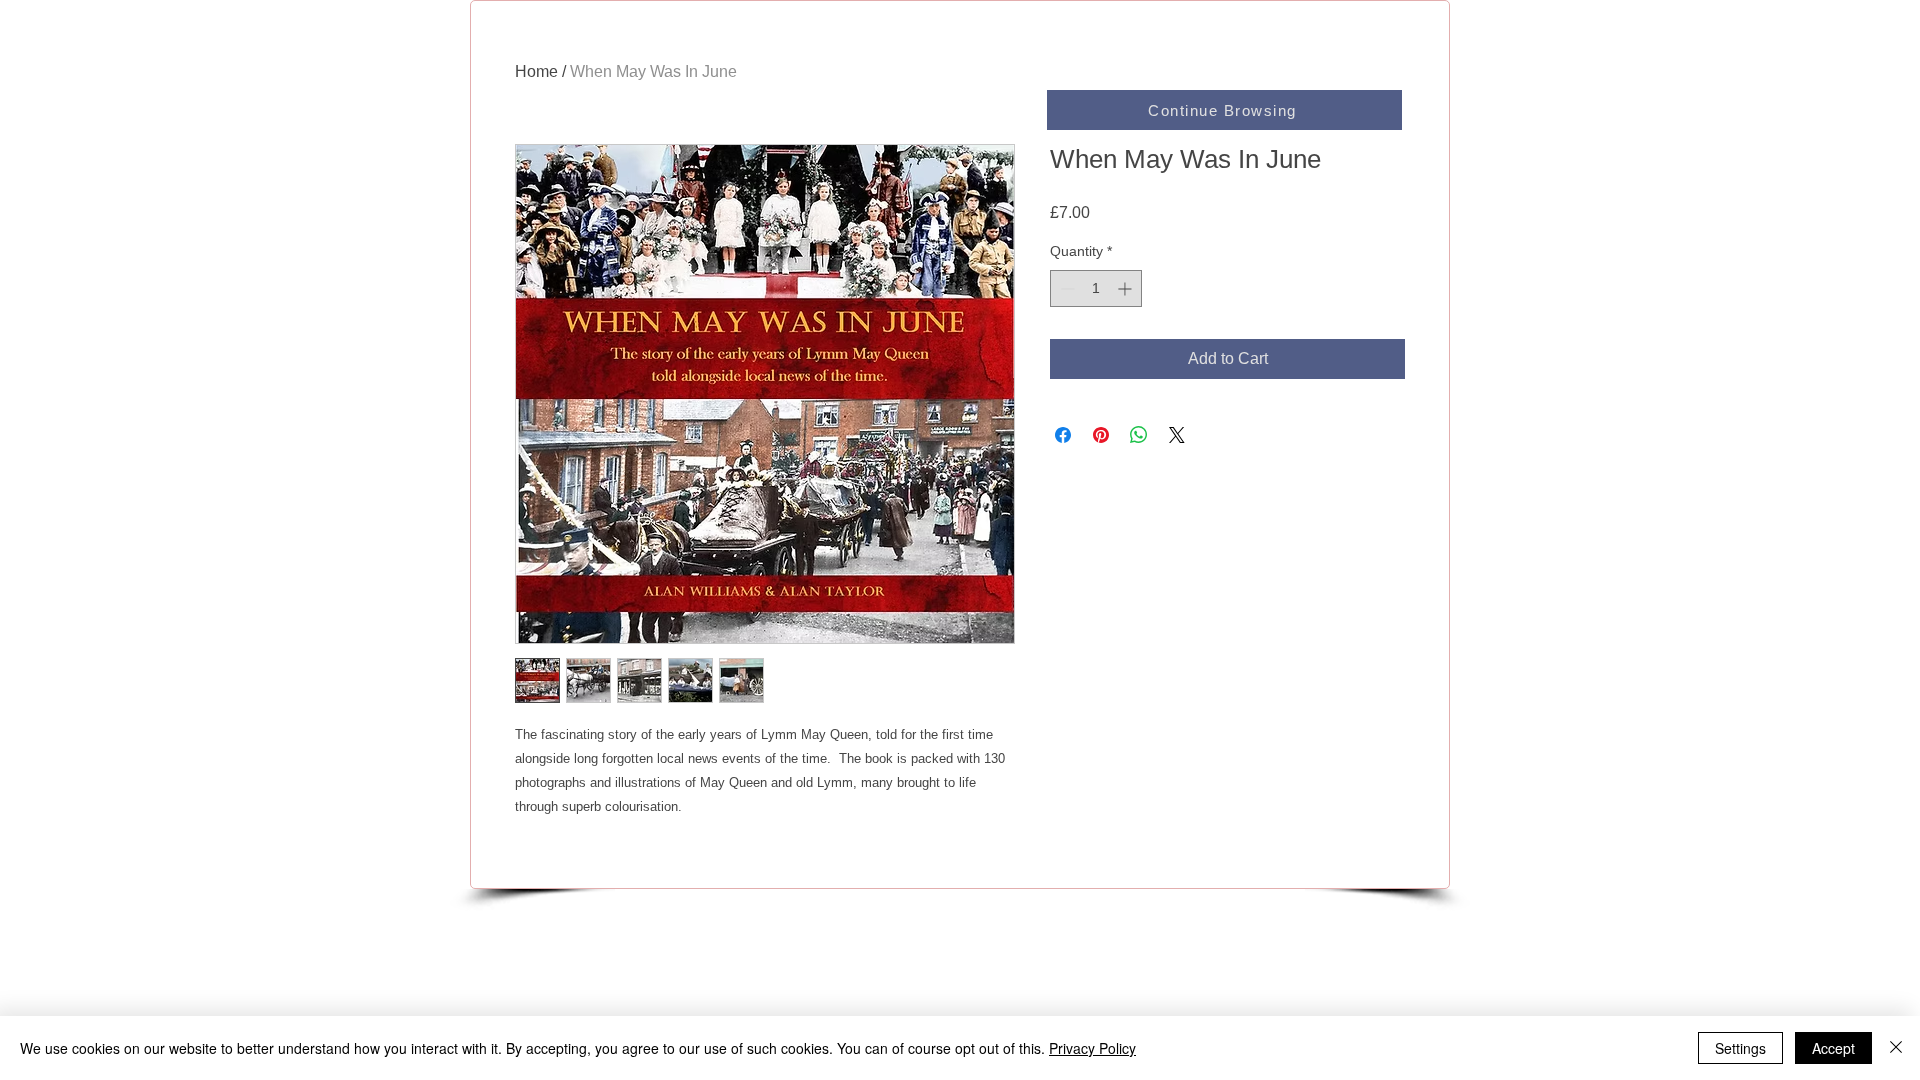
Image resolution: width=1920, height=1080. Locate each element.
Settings (1740, 1048)
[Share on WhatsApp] (1139, 435)
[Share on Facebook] (1063, 435)
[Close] (1896, 1048)
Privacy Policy (1092, 1048)
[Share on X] (1177, 435)
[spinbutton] (1096, 288)
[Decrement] (1065, 288)
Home (536, 71)
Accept (1833, 1048)
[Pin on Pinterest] (1101, 435)
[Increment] (1126, 288)
